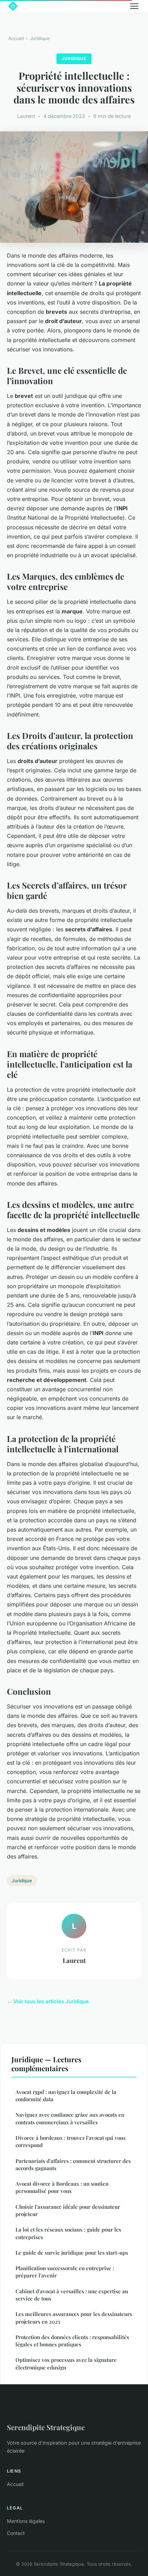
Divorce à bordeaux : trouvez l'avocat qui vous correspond (71, 2141)
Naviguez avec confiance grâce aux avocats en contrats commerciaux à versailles (70, 2118)
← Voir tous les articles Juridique (48, 2001)
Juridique (40, 38)
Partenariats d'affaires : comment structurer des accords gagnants (73, 2164)
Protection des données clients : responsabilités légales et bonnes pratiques (72, 2341)
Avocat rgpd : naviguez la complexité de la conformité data (66, 2096)
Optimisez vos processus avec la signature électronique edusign (66, 2363)
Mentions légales (26, 2521)
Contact (16, 2533)
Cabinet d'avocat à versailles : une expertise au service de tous (72, 2295)
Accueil (16, 38)
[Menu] (134, 6)
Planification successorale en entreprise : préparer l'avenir (65, 2272)
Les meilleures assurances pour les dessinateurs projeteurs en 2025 (74, 2318)
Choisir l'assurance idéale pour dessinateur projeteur (68, 2210)
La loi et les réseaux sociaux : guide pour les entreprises (68, 2233)
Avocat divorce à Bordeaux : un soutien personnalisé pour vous (62, 2187)
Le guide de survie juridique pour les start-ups (72, 2253)
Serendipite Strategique (46, 2427)
